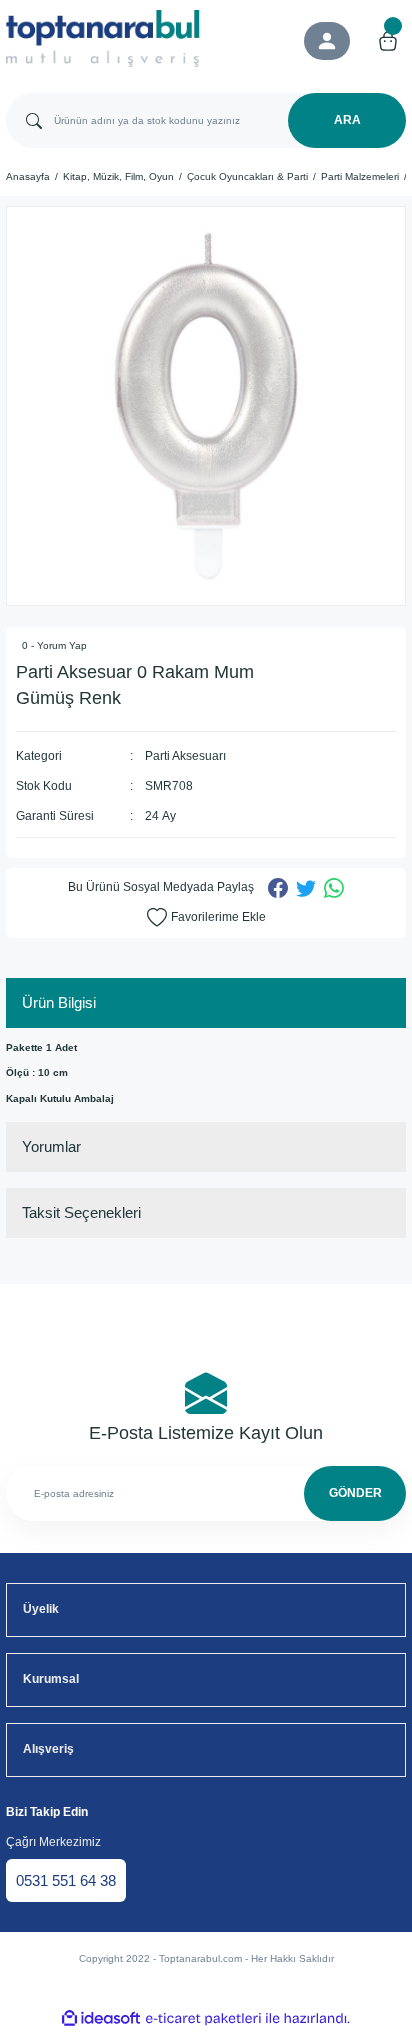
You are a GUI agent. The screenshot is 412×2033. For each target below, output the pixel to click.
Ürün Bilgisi (59, 1002)
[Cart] (388, 41)
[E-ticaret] (203, 2018)
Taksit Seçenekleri (81, 1212)
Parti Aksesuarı (185, 756)
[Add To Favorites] (206, 918)
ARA (347, 120)
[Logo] (103, 38)
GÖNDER (355, 1493)
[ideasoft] (101, 2019)
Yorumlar (51, 1146)
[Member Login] (327, 41)
